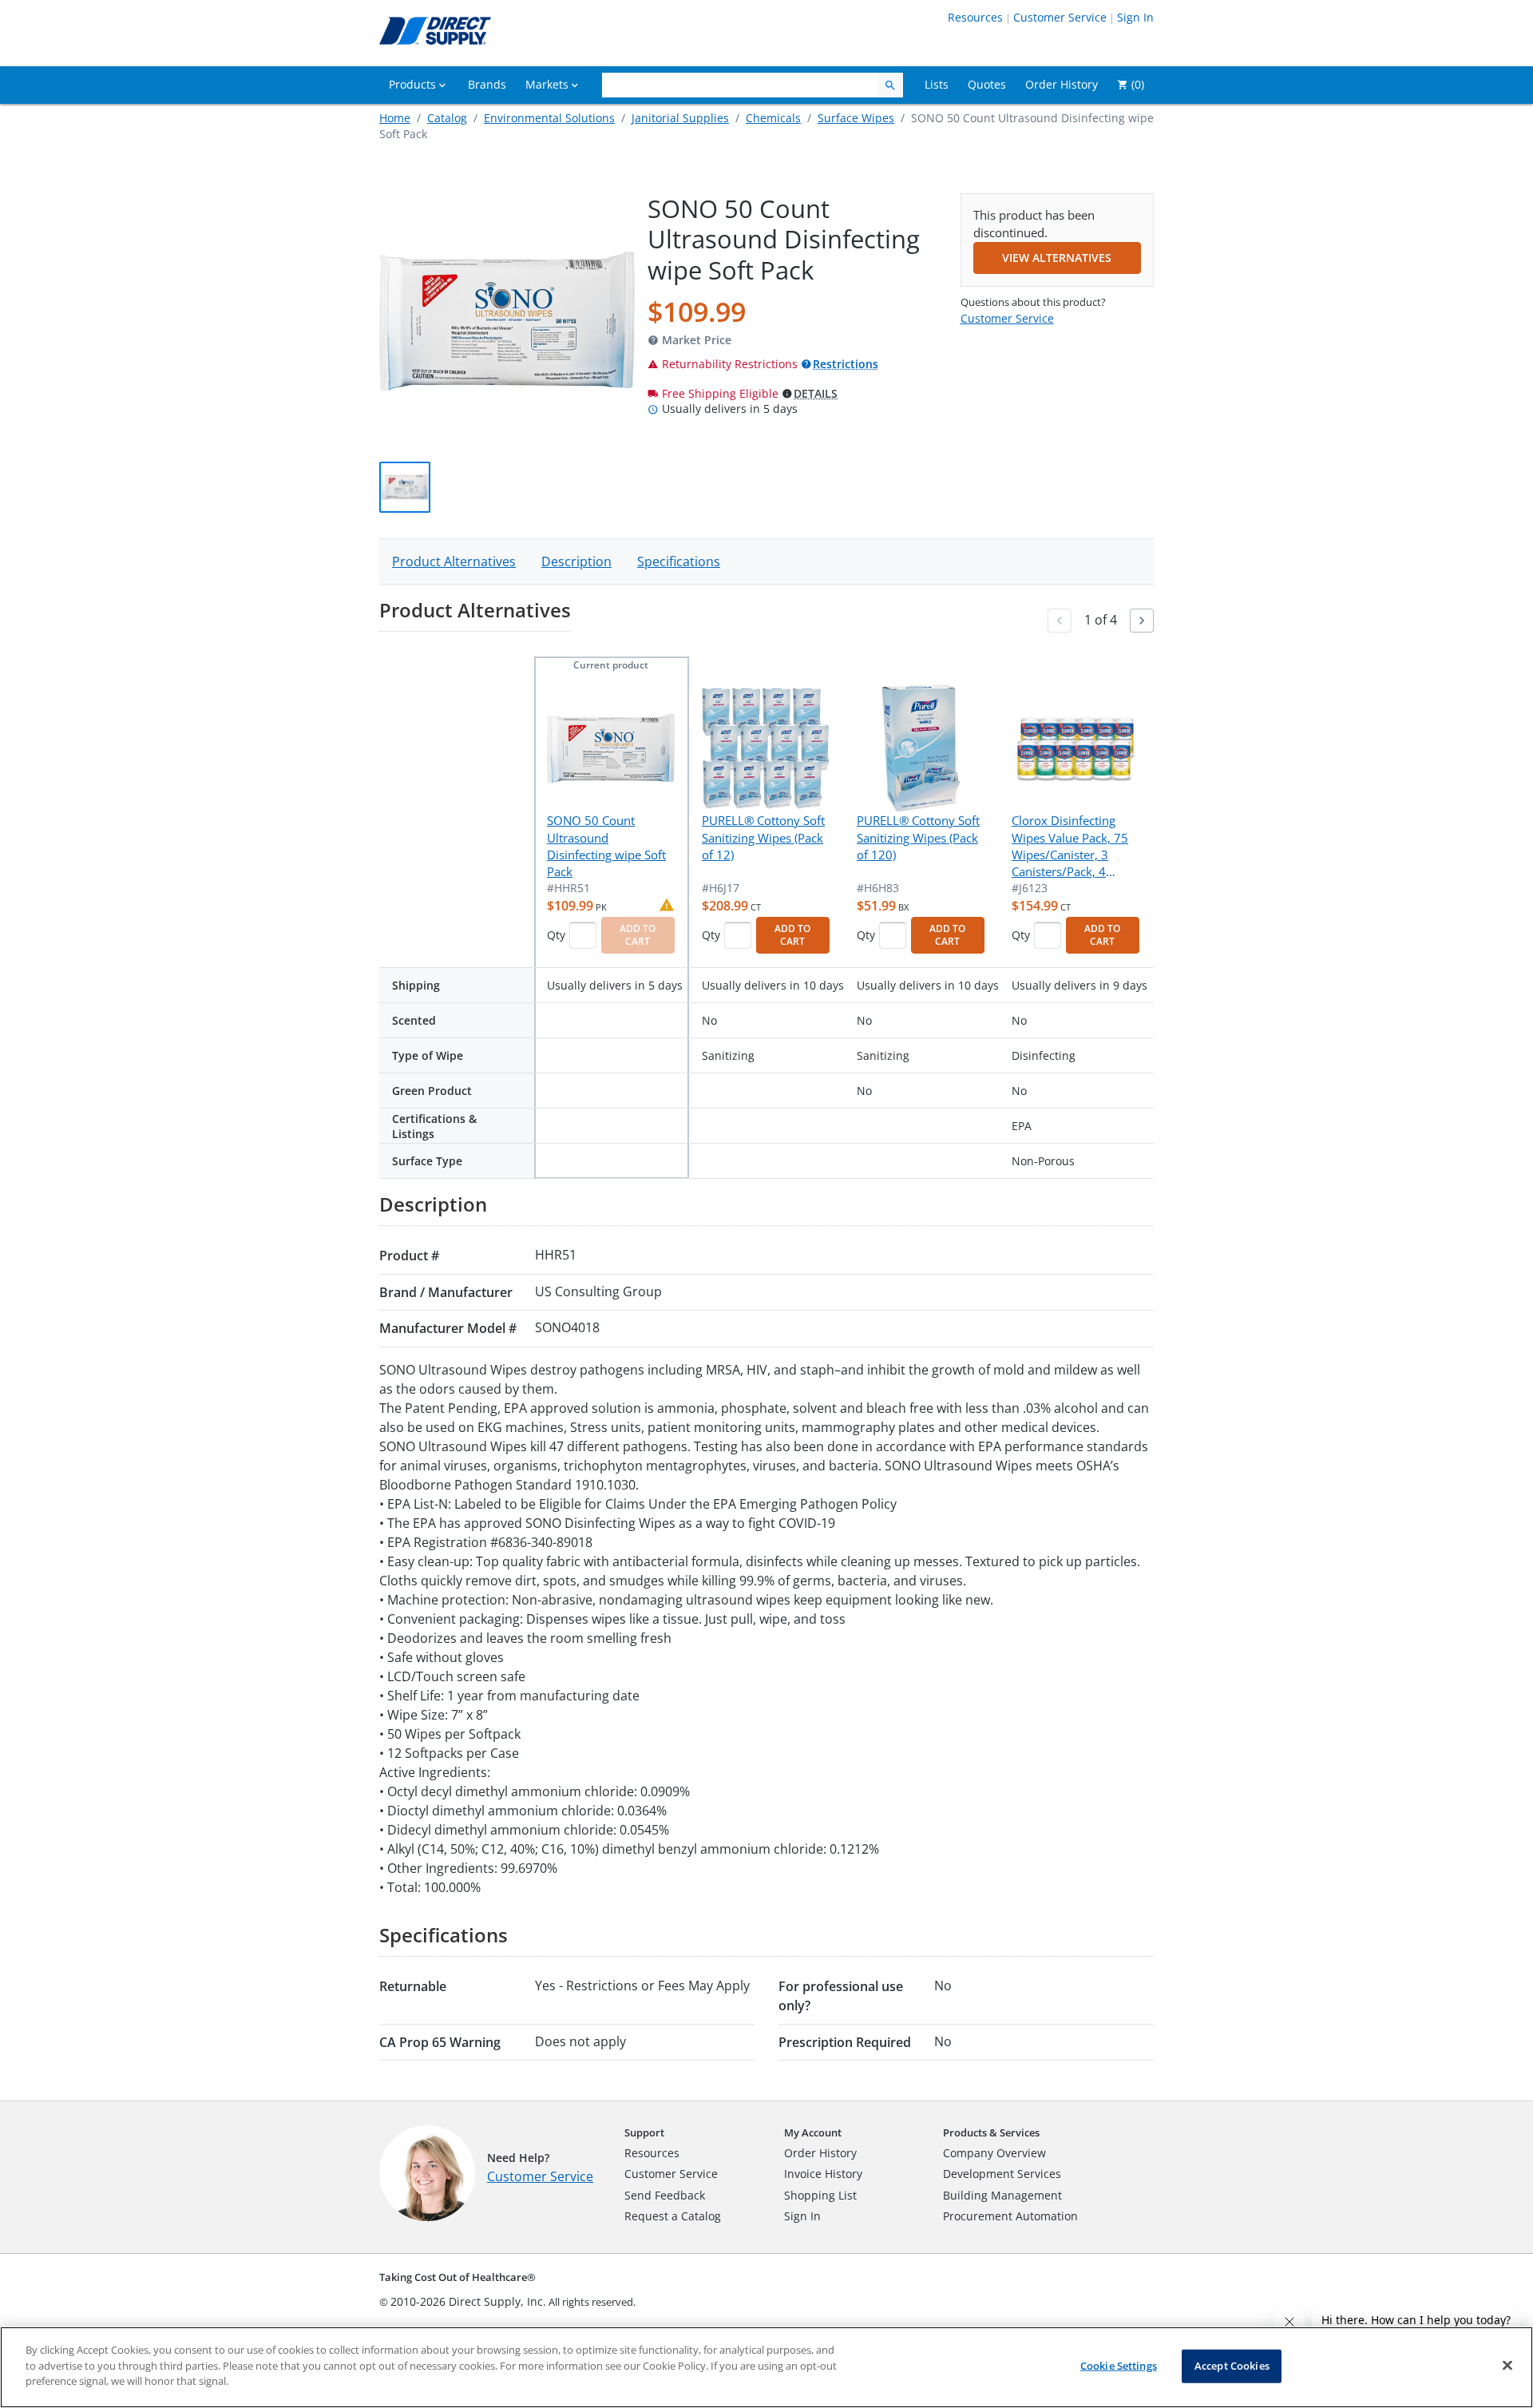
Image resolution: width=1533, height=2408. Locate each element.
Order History (820, 2153)
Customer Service (1060, 17)
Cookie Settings (1119, 2366)
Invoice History (823, 2174)
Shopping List (820, 2195)
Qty (556, 935)
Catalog (447, 118)
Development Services (1002, 2174)
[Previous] (1060, 621)
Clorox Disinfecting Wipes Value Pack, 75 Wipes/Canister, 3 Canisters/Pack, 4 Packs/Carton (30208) (1071, 847)
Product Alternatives (454, 561)
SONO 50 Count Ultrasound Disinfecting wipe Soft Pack (606, 846)
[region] (766, 2367)
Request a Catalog (673, 2216)
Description (576, 561)
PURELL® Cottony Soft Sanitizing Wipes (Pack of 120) (918, 837)
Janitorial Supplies (680, 118)
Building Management (1002, 2195)
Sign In (1135, 17)
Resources (975, 17)
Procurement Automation (1010, 2216)
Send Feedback (665, 2195)
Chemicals (773, 118)
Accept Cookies (1232, 2366)
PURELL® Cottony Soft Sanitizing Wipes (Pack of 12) (763, 837)
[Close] (1507, 2366)
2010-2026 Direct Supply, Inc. (468, 2301)
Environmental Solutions (549, 118)
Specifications (679, 561)
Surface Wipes (856, 118)
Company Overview (994, 2153)
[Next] (1142, 621)
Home (395, 118)
